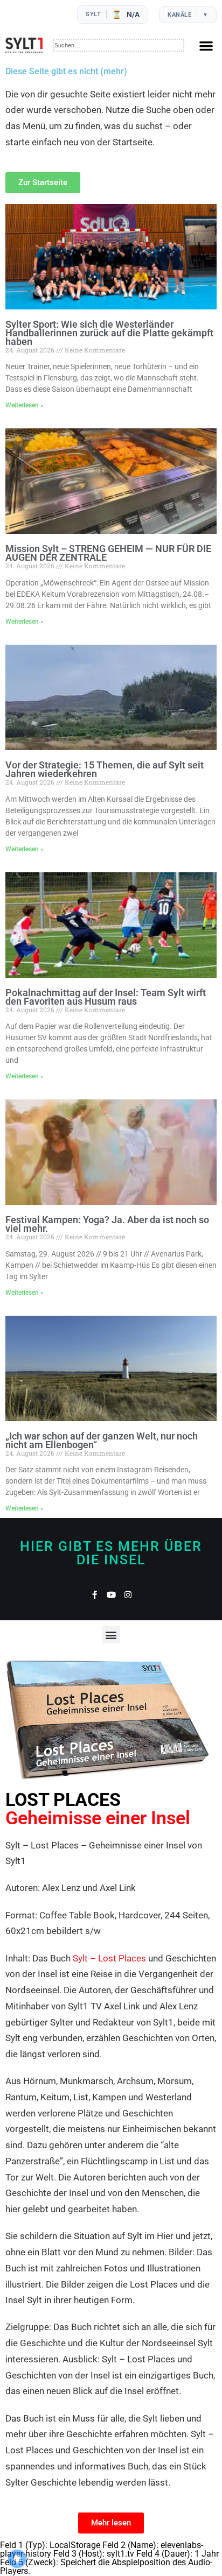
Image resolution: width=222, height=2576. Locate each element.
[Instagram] (128, 1595)
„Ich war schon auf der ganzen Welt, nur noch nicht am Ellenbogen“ (102, 1440)
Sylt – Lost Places (109, 1958)
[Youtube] (111, 1595)
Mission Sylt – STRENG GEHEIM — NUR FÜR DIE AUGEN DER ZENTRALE (108, 553)
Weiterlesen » (25, 405)
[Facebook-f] (95, 1595)
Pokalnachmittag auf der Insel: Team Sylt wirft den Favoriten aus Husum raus (106, 997)
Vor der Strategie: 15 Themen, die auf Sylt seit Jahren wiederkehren (105, 769)
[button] (206, 45)
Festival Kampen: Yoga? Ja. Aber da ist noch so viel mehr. (107, 1224)
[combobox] (119, 45)
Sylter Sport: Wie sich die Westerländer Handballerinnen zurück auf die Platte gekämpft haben (109, 333)
